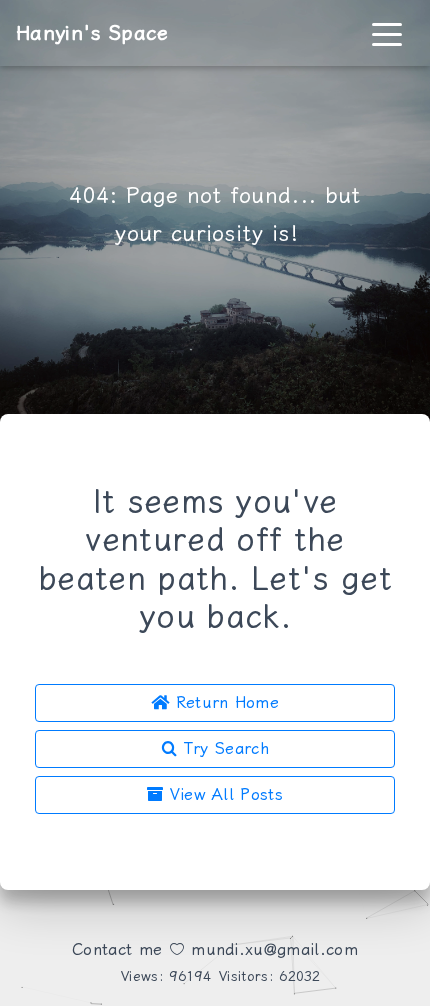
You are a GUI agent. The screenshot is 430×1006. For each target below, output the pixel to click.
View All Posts (223, 794)
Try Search (223, 748)
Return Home (224, 702)
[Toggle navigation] (387, 33)
